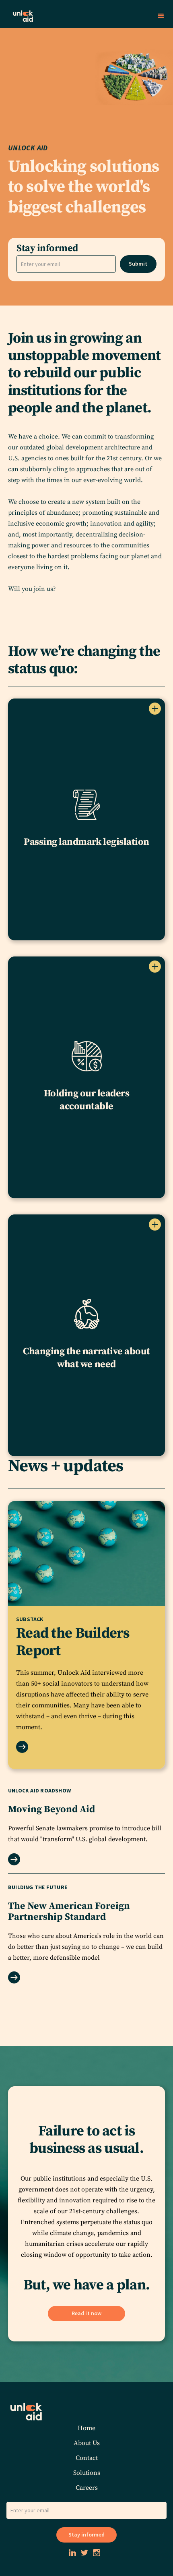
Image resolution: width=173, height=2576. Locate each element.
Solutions (87, 2473)
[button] (161, 16)
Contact (87, 2458)
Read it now (86, 2313)
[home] (77, 16)
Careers (87, 2488)
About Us (87, 2443)
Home (86, 2428)
